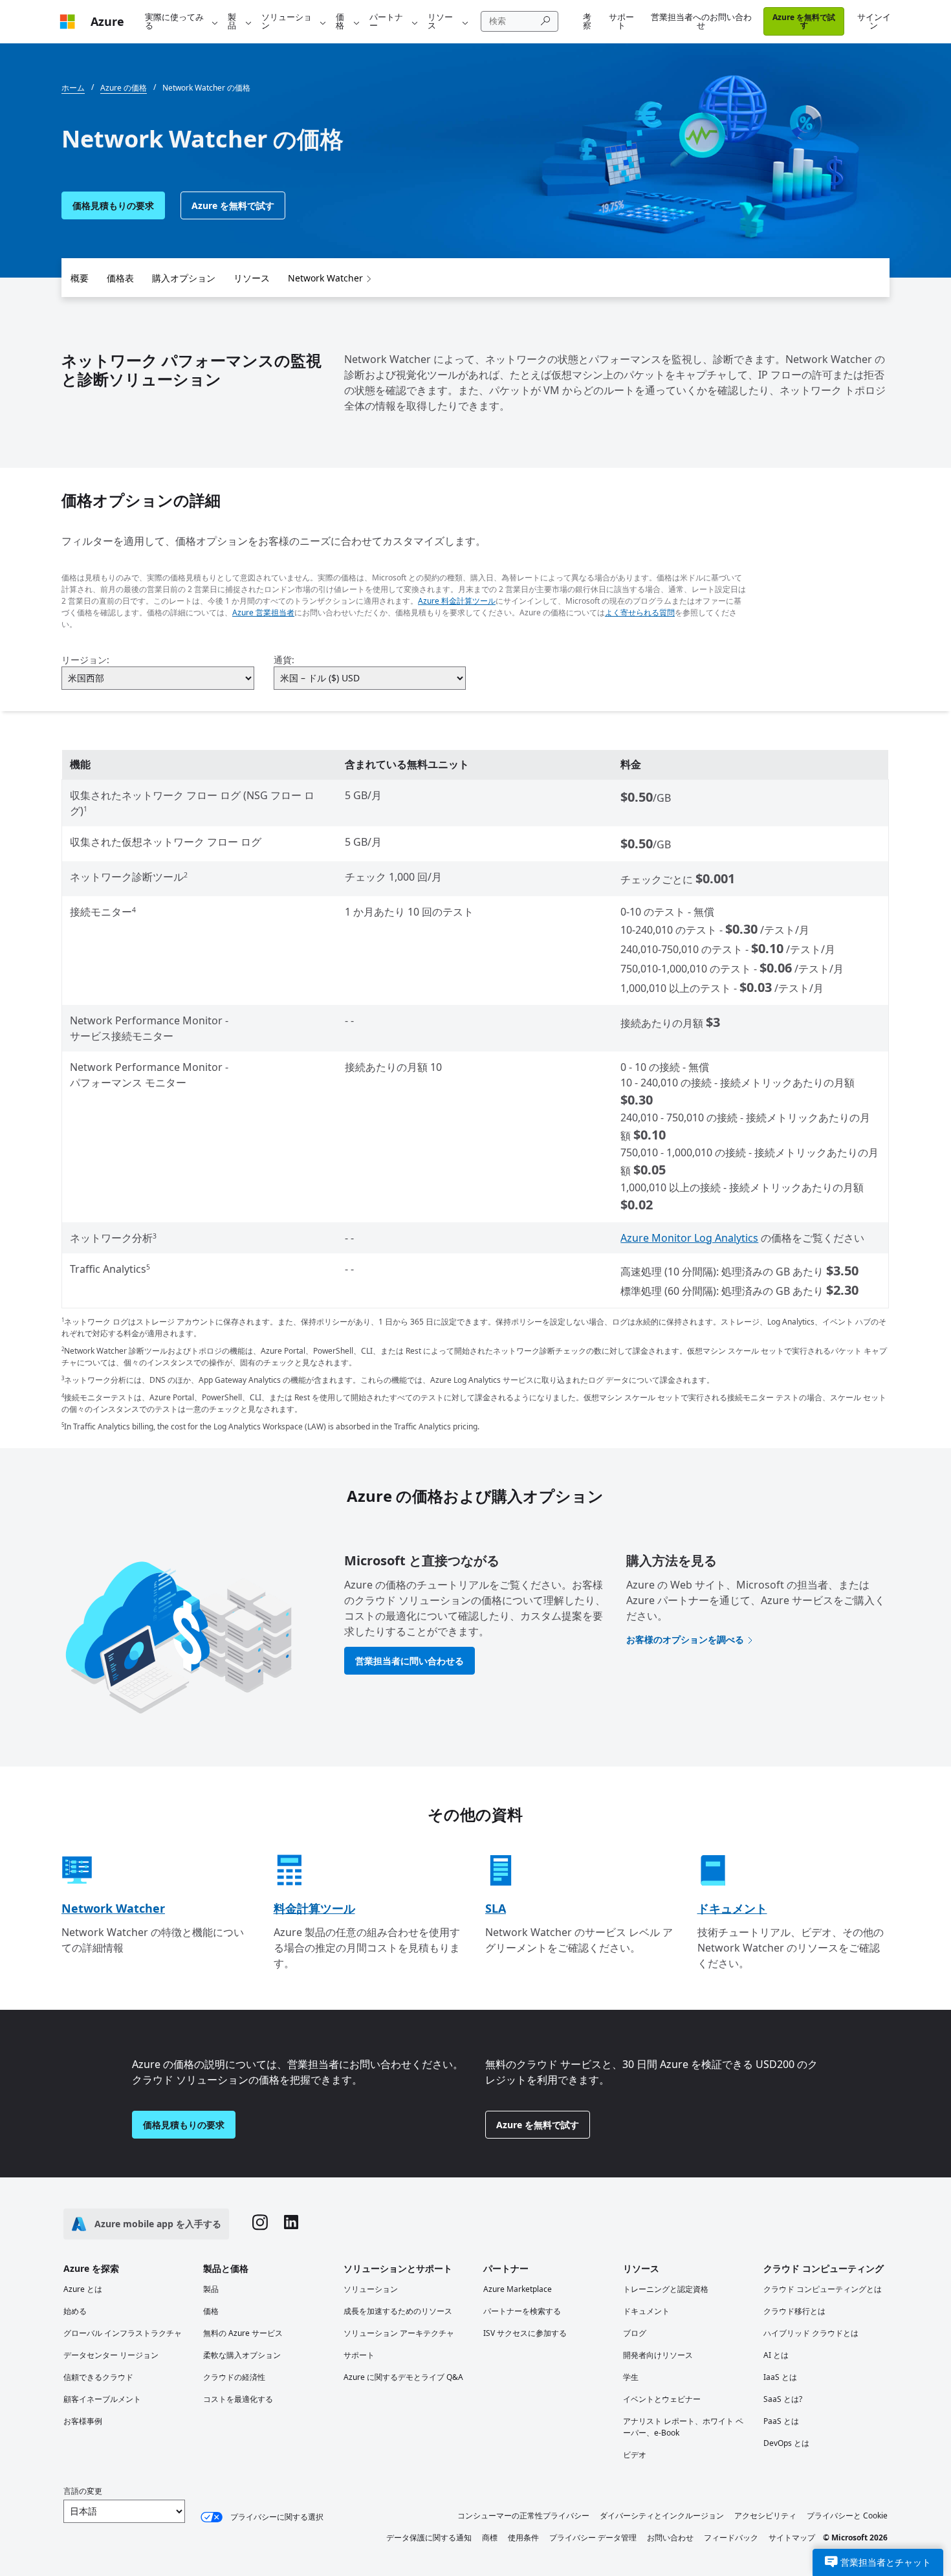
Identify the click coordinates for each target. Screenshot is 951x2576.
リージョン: (85, 660)
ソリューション (287, 21)
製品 (232, 21)
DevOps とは (786, 2443)
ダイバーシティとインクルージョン (662, 2515)
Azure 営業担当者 (263, 612)
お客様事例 (83, 2421)
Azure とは (83, 2289)
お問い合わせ (670, 2537)
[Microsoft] (67, 22)
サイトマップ (792, 2537)
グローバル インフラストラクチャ (123, 2333)
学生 (631, 2377)
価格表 (120, 278)
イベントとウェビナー (662, 2399)
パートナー (386, 21)
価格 (340, 21)
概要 (80, 278)
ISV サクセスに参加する (525, 2333)
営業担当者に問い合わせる (410, 1661)
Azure (107, 21)
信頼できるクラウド (98, 2377)
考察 (587, 21)
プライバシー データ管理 (593, 2537)
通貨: (284, 660)
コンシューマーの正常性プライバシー (523, 2515)
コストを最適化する (238, 2399)
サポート (621, 21)
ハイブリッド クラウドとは (811, 2333)
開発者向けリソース (658, 2355)
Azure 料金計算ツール (457, 601)
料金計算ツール (314, 1908)
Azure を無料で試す (804, 21)
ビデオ (635, 2455)
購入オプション (184, 278)
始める (75, 2311)
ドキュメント (732, 1908)
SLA (496, 1908)
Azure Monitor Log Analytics (689, 1238)
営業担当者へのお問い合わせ (701, 21)
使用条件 (523, 2537)
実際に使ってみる (174, 21)
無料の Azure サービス (243, 2333)
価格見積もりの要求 (113, 205)
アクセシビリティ (765, 2515)
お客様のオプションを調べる (685, 1639)
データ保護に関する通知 (429, 2537)
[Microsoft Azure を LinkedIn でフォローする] (291, 2224)
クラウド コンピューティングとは (823, 2289)
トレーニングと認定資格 (666, 2289)
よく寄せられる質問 (640, 612)
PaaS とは (781, 2421)
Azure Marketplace (518, 2289)
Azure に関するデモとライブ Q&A (403, 2377)
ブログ (635, 2333)
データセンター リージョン (111, 2355)
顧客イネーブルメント (102, 2399)
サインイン (874, 21)
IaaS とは (780, 2377)
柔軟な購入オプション (242, 2355)
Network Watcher (325, 278)
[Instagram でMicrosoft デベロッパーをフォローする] (260, 2224)
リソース (440, 21)
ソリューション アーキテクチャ (399, 2333)
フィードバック (731, 2537)
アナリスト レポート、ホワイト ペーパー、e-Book (683, 2427)
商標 (490, 2537)
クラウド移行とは (794, 2311)
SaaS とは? (783, 2399)
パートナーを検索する (522, 2311)
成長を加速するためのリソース (398, 2311)
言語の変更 (83, 2491)
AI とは (776, 2355)
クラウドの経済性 (234, 2377)
